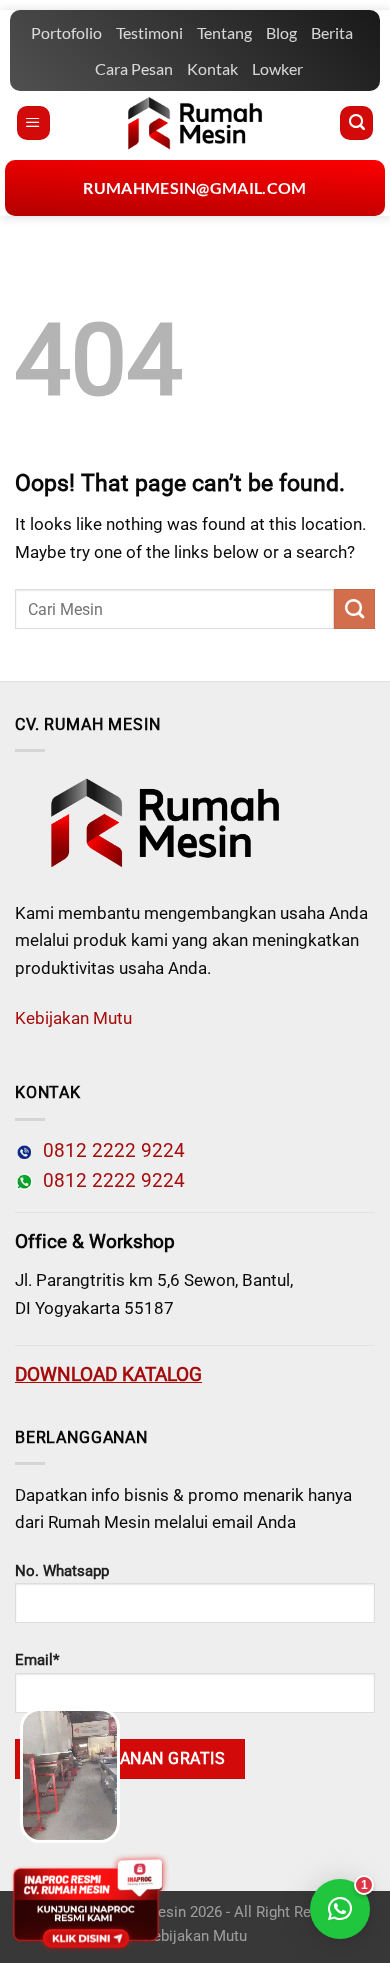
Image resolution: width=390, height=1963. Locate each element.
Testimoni (149, 32)
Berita (332, 32)
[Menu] (33, 123)
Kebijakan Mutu (73, 1018)
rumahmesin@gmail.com (194, 187)
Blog (281, 32)
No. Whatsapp (62, 1571)
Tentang (224, 32)
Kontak (212, 68)
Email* (37, 1660)
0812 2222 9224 (109, 1151)
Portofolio (66, 32)
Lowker (277, 68)
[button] (340, 1909)
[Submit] (354, 609)
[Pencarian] (356, 123)
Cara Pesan (134, 68)
